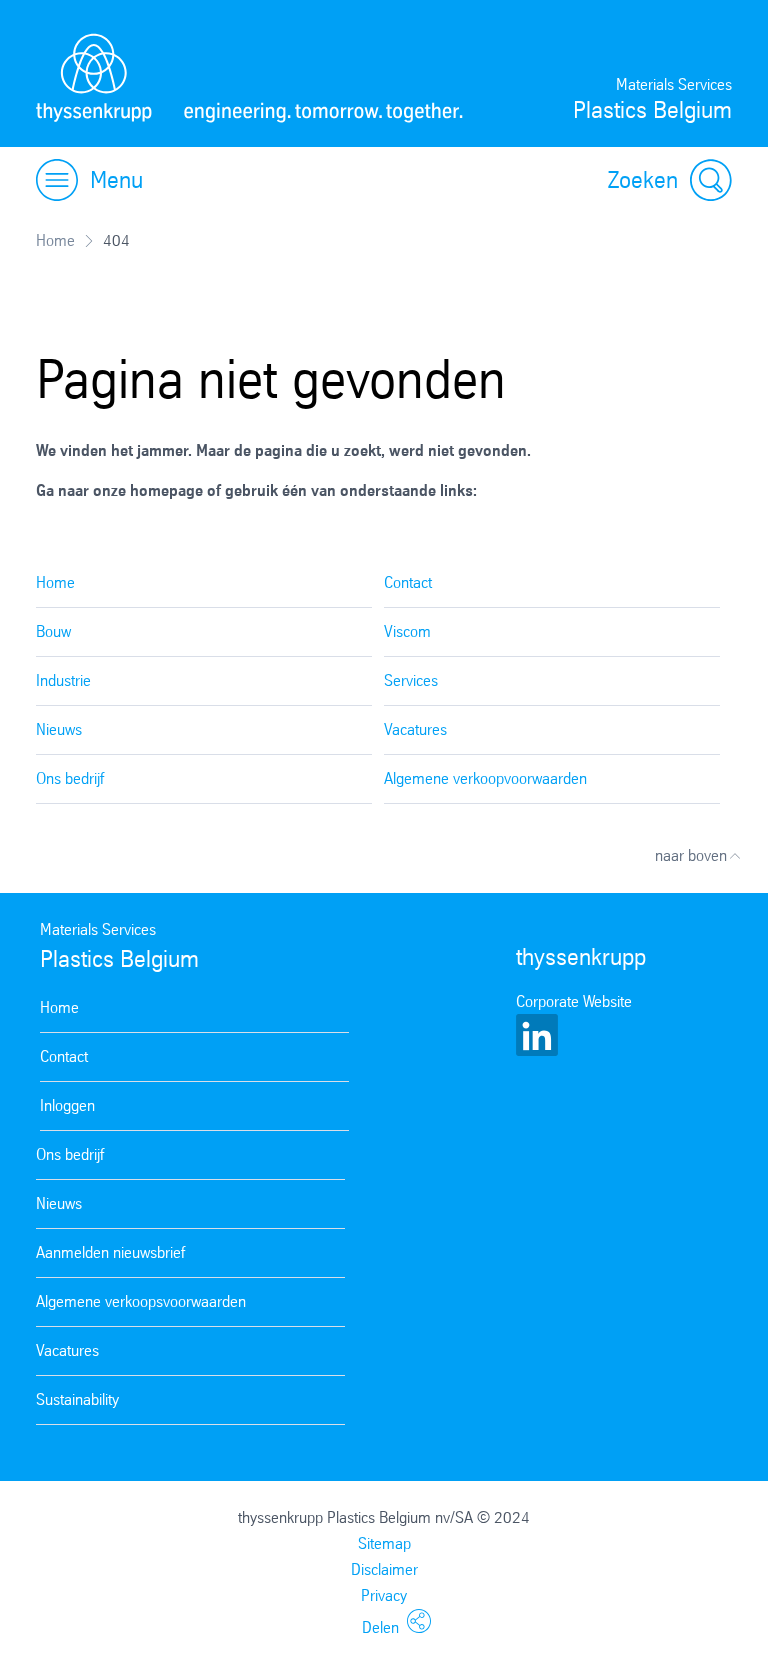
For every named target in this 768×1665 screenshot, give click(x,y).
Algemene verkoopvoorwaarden (485, 778)
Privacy (384, 1595)
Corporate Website (574, 1001)
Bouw (53, 631)
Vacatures (415, 729)
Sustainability (77, 1399)
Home (55, 240)
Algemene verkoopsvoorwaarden (141, 1301)
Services (411, 680)
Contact (408, 582)
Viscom (407, 631)
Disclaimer (384, 1569)
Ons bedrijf (70, 778)
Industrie (63, 680)
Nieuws (59, 729)
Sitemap (384, 1543)
